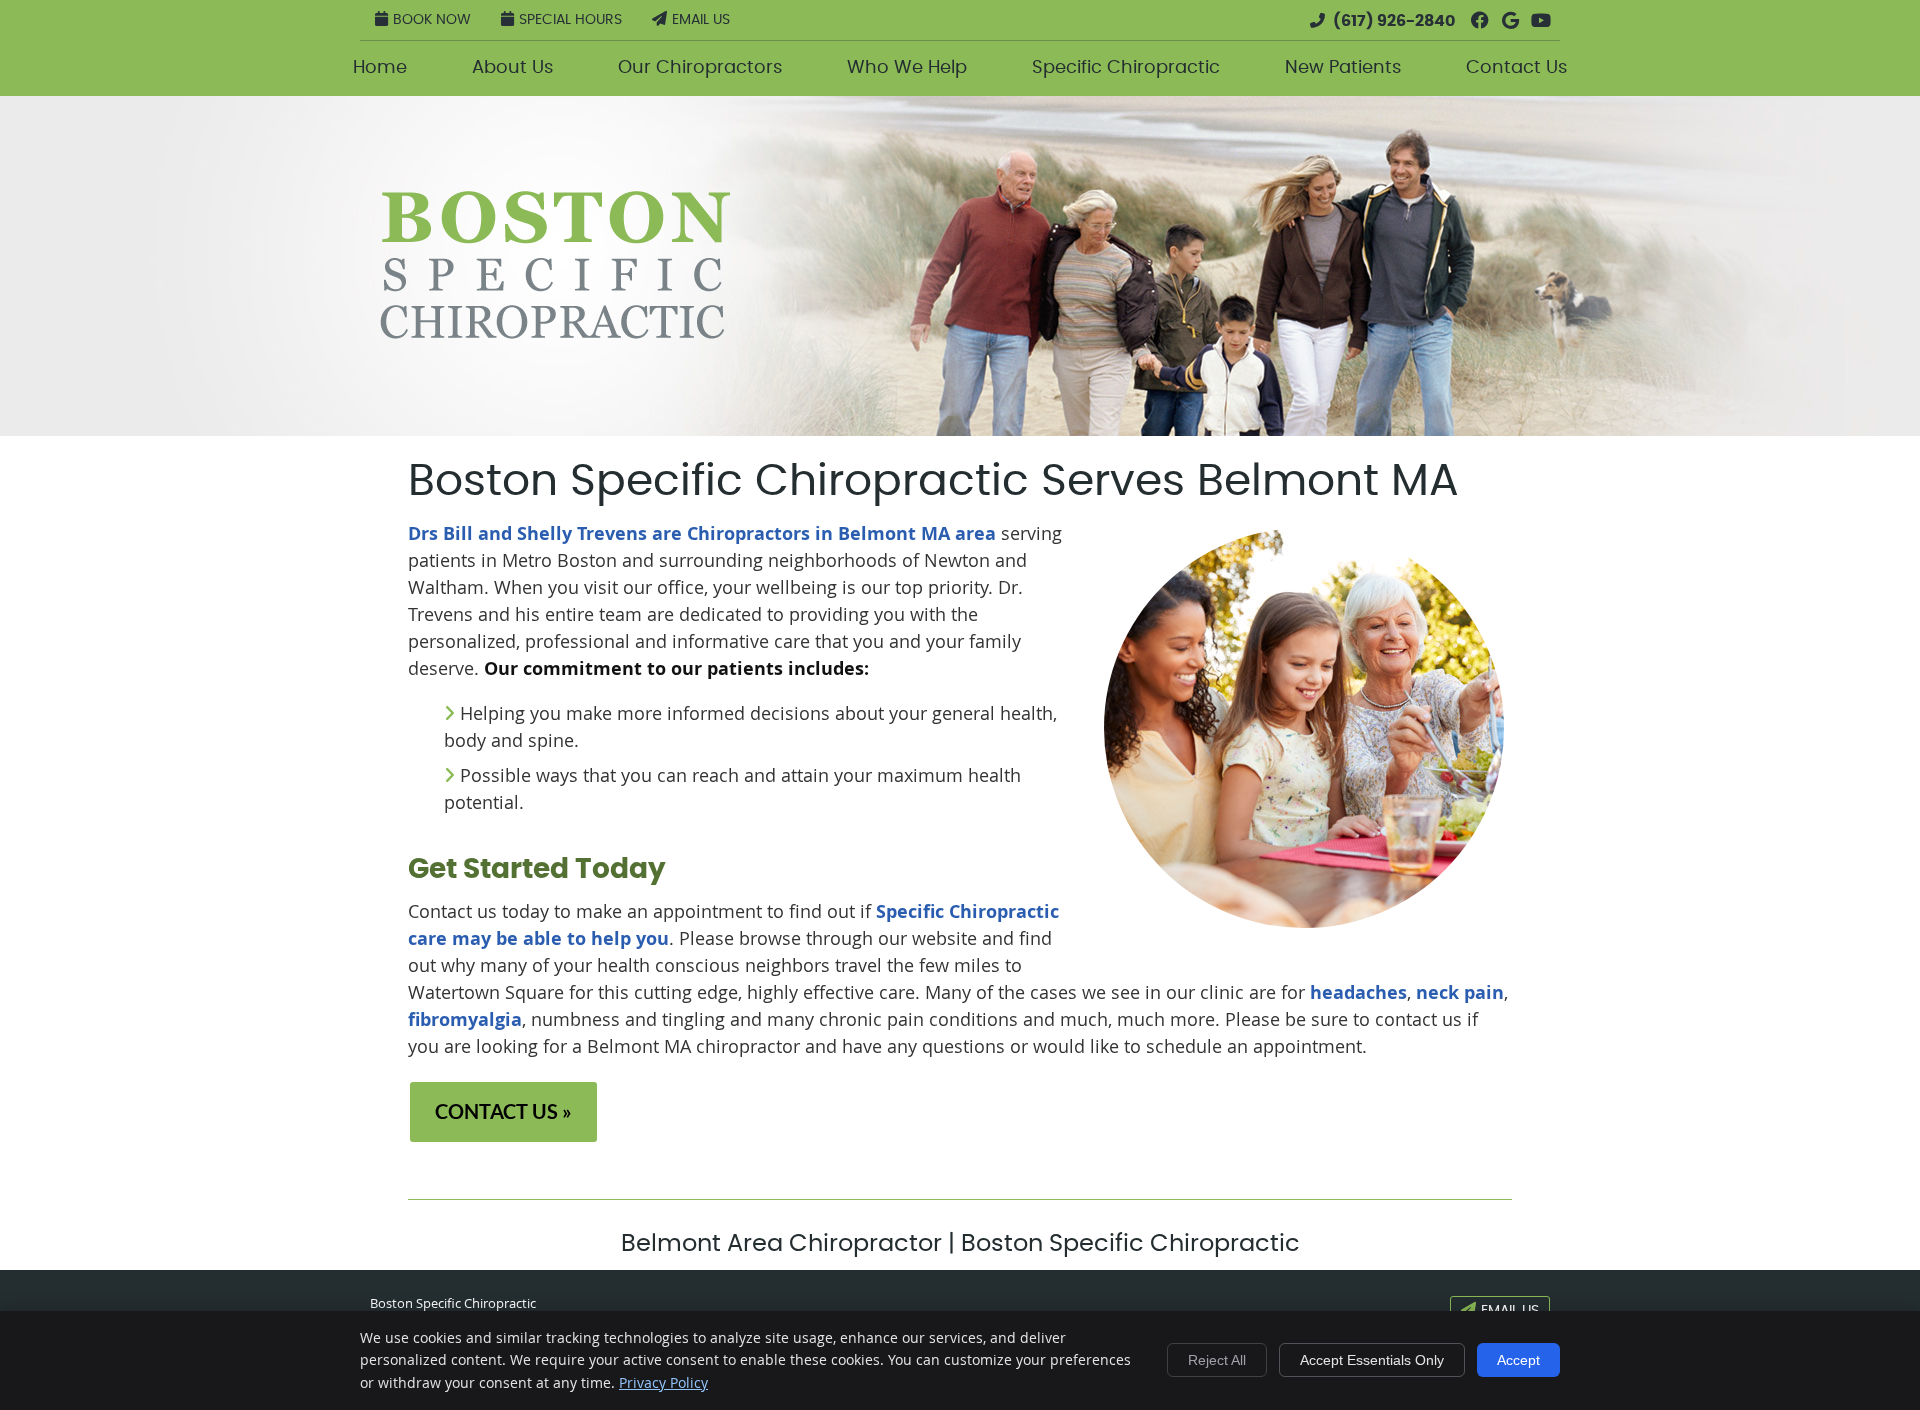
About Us (512, 68)
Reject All (1217, 1360)
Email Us (701, 20)
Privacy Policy (663, 1382)
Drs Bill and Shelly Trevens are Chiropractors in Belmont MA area (702, 533)
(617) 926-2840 (1394, 21)
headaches (1358, 992)
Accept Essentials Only (1372, 1360)
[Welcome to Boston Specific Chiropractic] (555, 332)
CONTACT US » (503, 1111)
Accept (1518, 1360)
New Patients (1343, 68)
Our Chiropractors (700, 68)
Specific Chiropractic (1126, 68)
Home (380, 68)
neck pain (1460, 992)
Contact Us (1516, 68)
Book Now (432, 20)
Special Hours (570, 20)
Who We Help (907, 68)
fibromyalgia (465, 1019)
